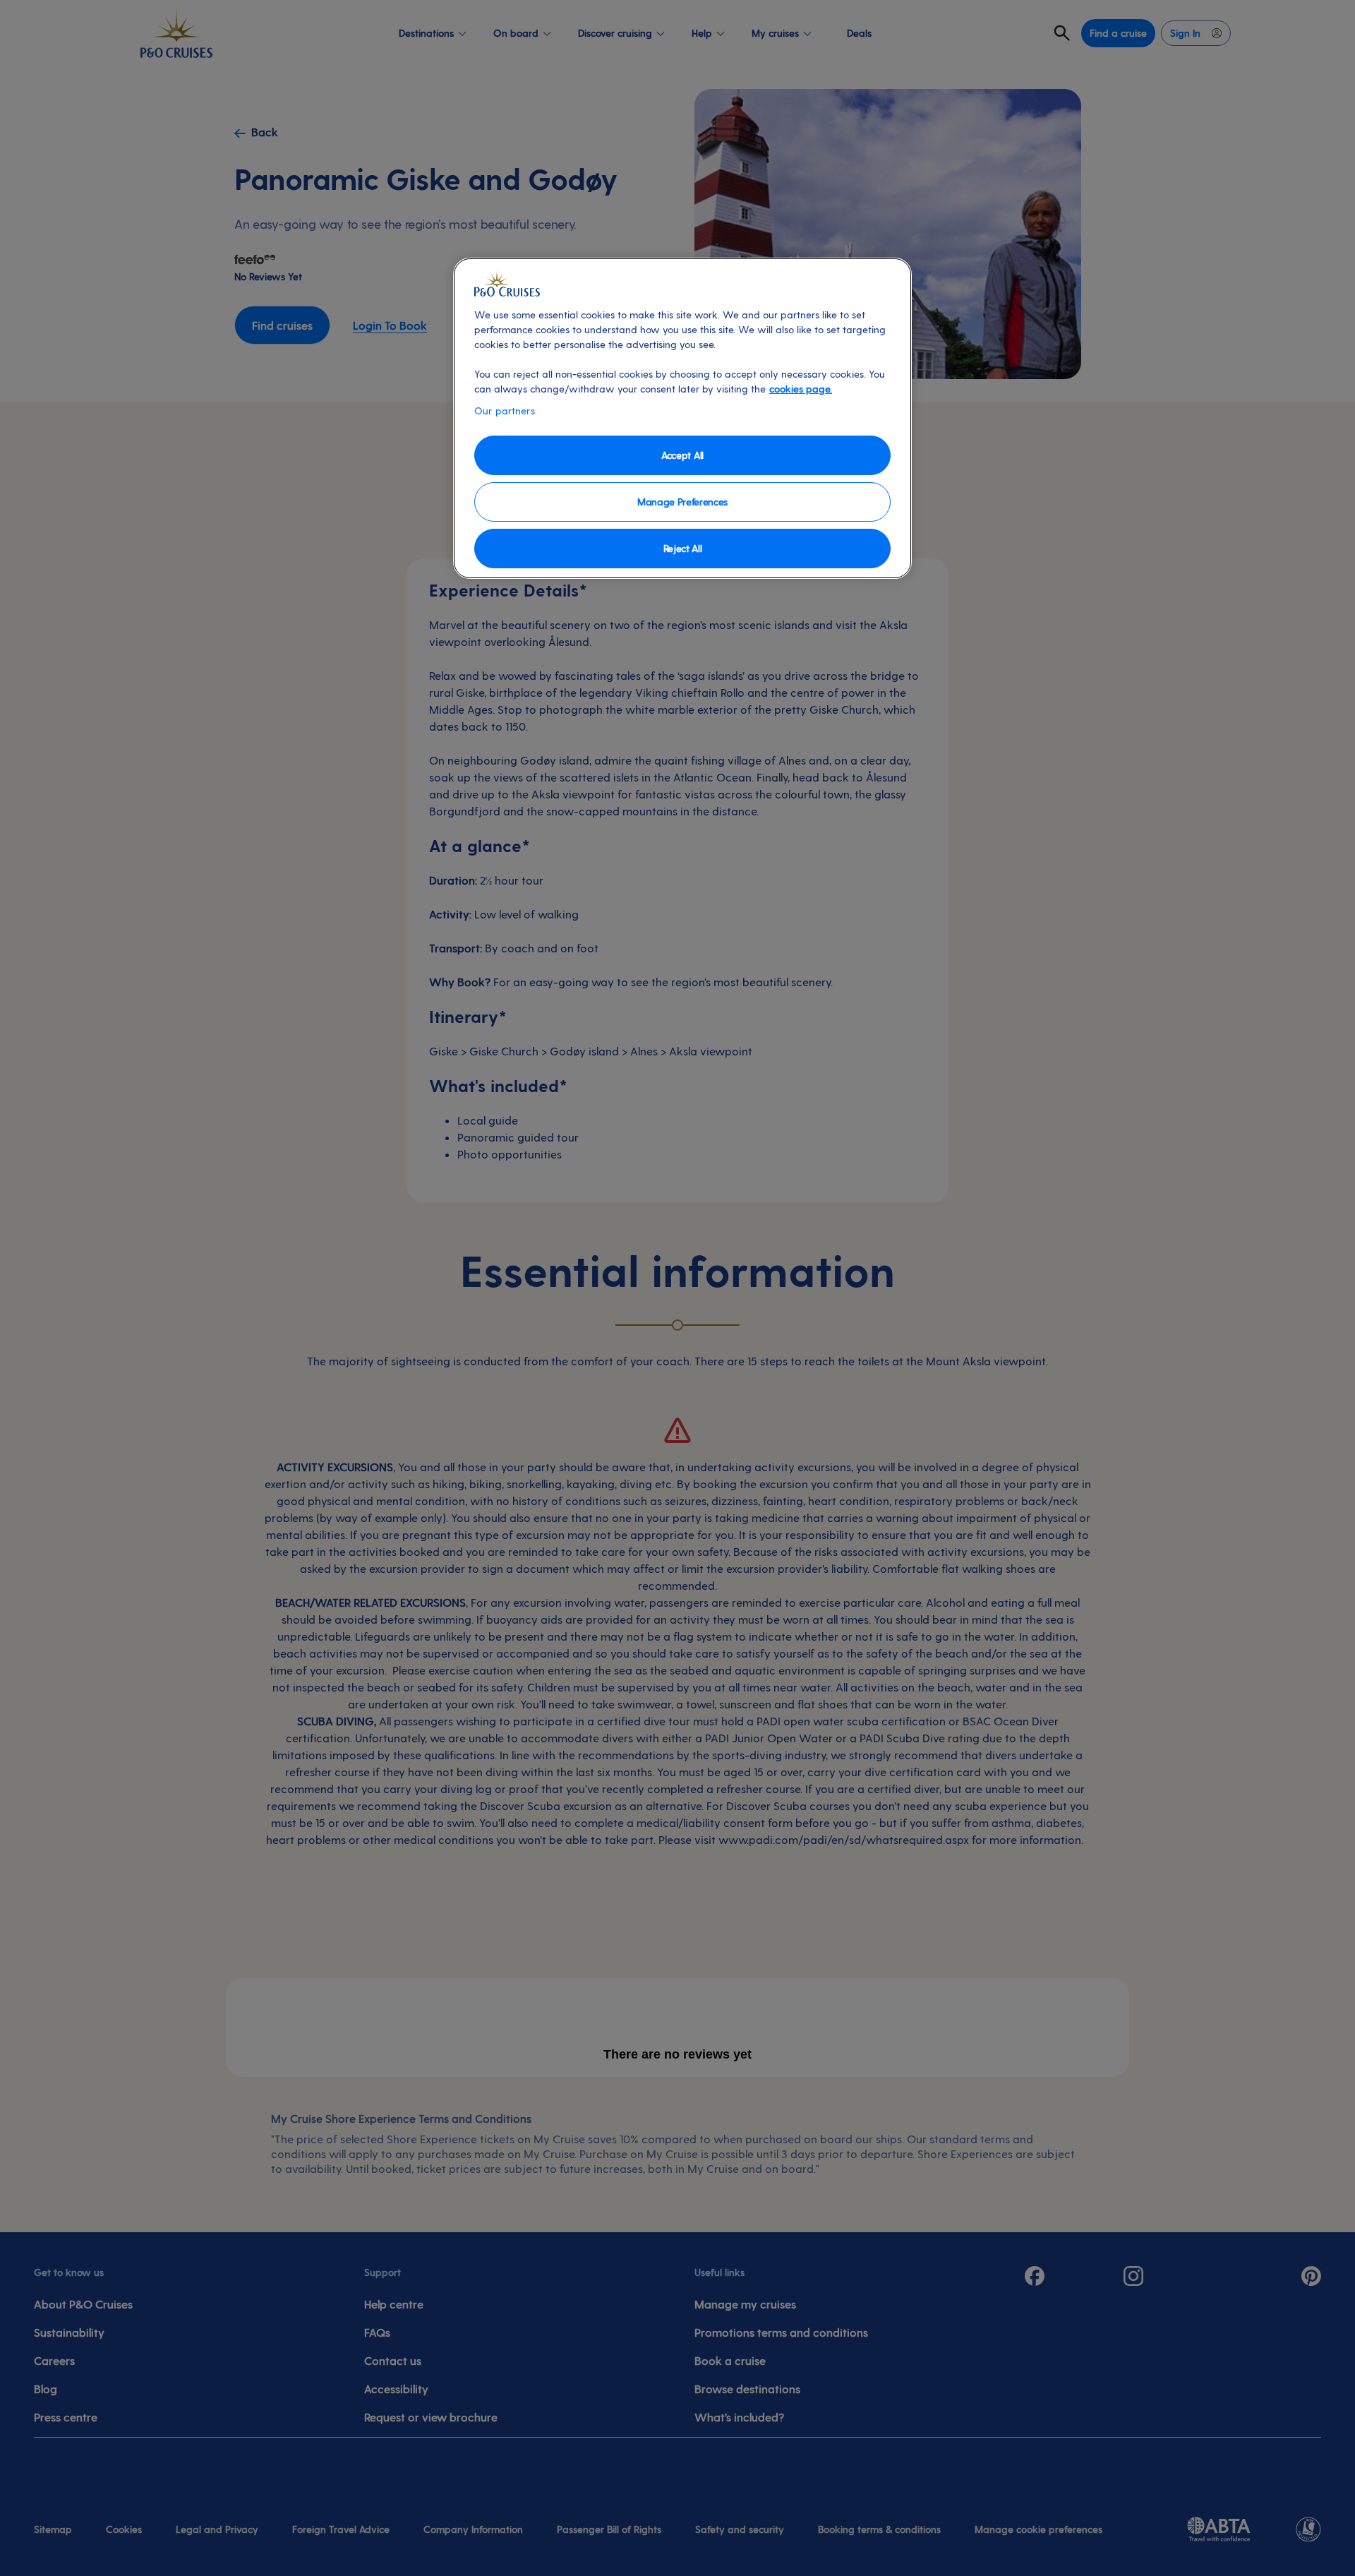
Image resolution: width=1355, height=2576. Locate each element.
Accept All (682, 455)
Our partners (505, 411)
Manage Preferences (682, 502)
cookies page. (801, 389)
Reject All (683, 548)
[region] (682, 418)
